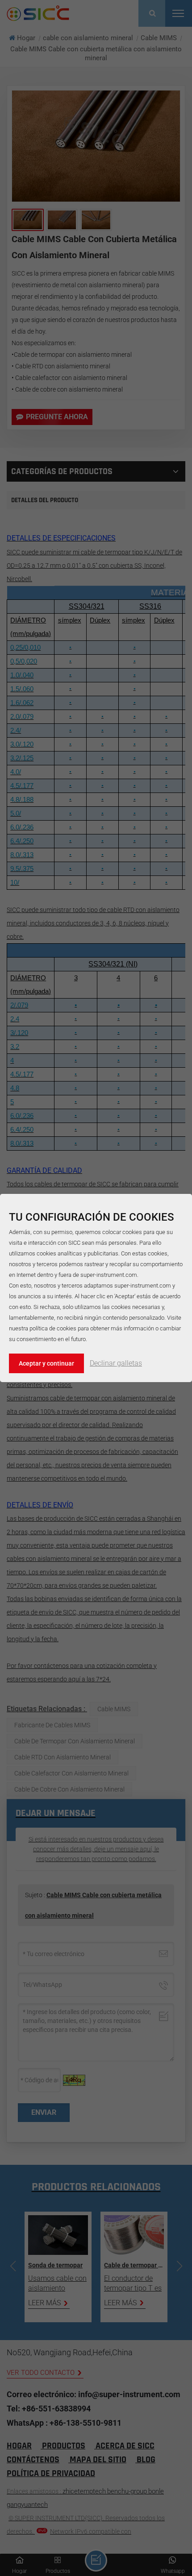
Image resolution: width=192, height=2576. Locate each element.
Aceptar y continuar (46, 1363)
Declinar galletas (116, 1363)
